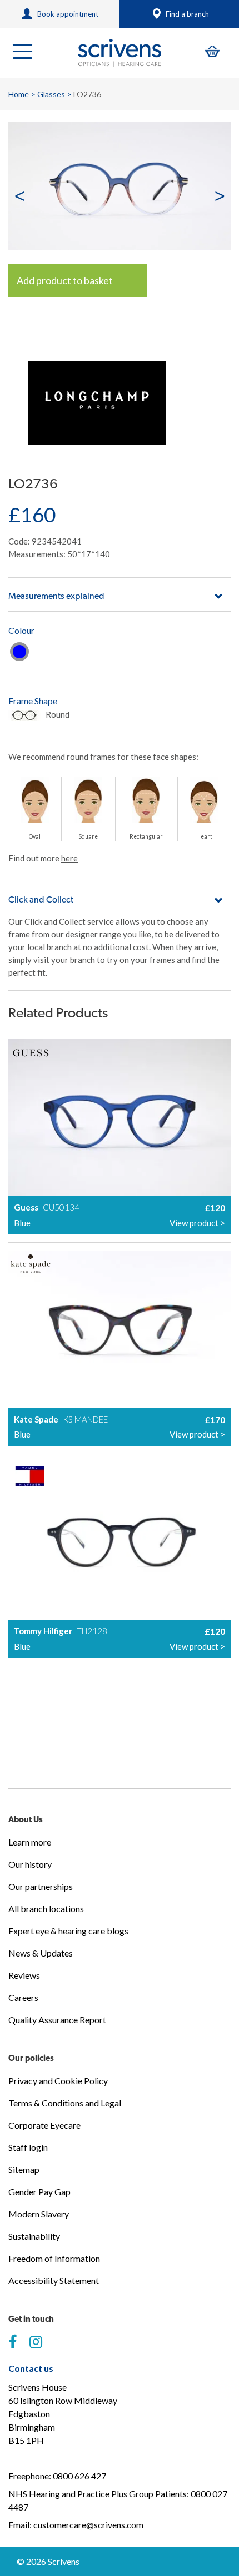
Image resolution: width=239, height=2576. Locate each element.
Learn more (30, 1842)
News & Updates (41, 1953)
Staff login (28, 2147)
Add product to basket (65, 280)
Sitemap (24, 2169)
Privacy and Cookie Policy (58, 2081)
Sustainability (34, 2236)
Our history (30, 1864)
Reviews (24, 1975)
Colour (21, 630)
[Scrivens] (120, 53)
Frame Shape (33, 701)
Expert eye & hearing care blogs (68, 1931)
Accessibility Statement (54, 2280)
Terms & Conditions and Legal (65, 2103)
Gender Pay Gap (39, 2192)
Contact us (31, 2368)
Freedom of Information (54, 2258)
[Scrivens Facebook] (13, 2342)
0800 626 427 (79, 2476)
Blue (19, 652)
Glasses (51, 94)
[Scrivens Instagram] (36, 2342)
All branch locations (46, 1909)
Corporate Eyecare (44, 2125)
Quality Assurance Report (57, 2020)
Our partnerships (41, 1886)
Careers (23, 1997)
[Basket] (212, 51)
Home (19, 94)
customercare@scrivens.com (88, 2525)
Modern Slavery (39, 2214)
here (69, 858)
